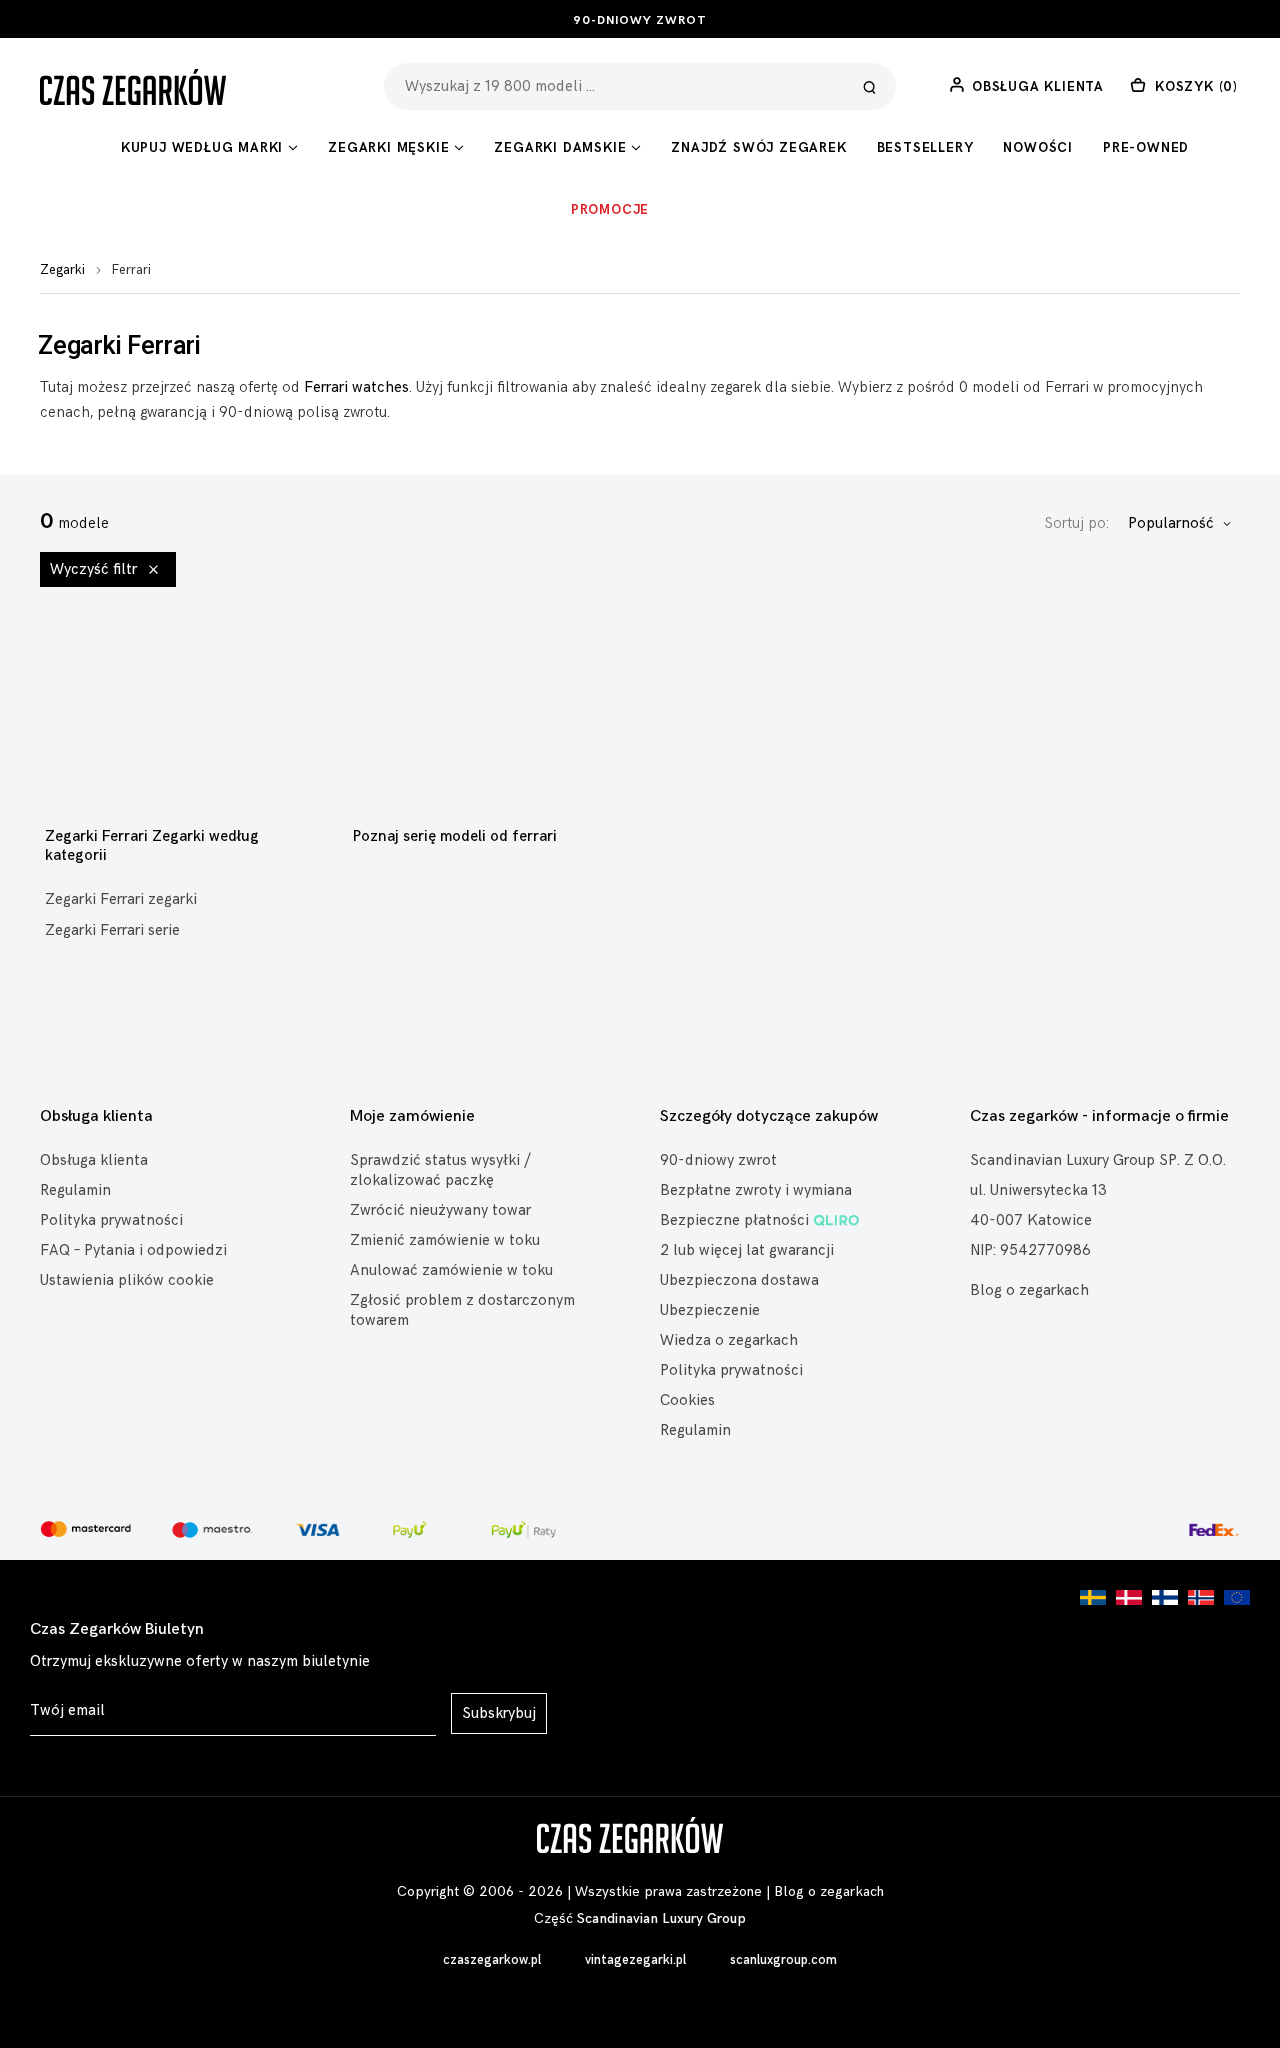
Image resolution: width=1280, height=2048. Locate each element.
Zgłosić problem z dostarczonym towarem (462, 1310)
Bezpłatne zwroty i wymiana (756, 1190)
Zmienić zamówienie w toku (445, 1240)
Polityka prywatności (111, 1220)
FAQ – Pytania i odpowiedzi (133, 1250)
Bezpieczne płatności (734, 1220)
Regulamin (75, 1190)
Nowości (1038, 148)
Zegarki (62, 270)
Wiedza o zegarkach (729, 1340)
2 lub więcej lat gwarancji (747, 1250)
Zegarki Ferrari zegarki (121, 899)
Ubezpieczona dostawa (739, 1280)
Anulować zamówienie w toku (451, 1270)
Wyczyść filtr (95, 569)
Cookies (687, 1400)
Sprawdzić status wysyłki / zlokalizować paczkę (440, 1170)
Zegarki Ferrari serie (112, 930)
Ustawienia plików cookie (127, 1280)
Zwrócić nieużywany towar (440, 1210)
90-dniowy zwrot (640, 20)
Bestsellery (925, 148)
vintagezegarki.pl (635, 1960)
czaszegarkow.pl (492, 1960)
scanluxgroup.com (783, 1960)
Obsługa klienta (94, 1160)
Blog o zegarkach (1029, 1290)
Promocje (610, 210)
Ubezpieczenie (710, 1310)
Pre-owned (1146, 148)
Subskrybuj (499, 1713)
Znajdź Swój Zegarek (758, 148)
